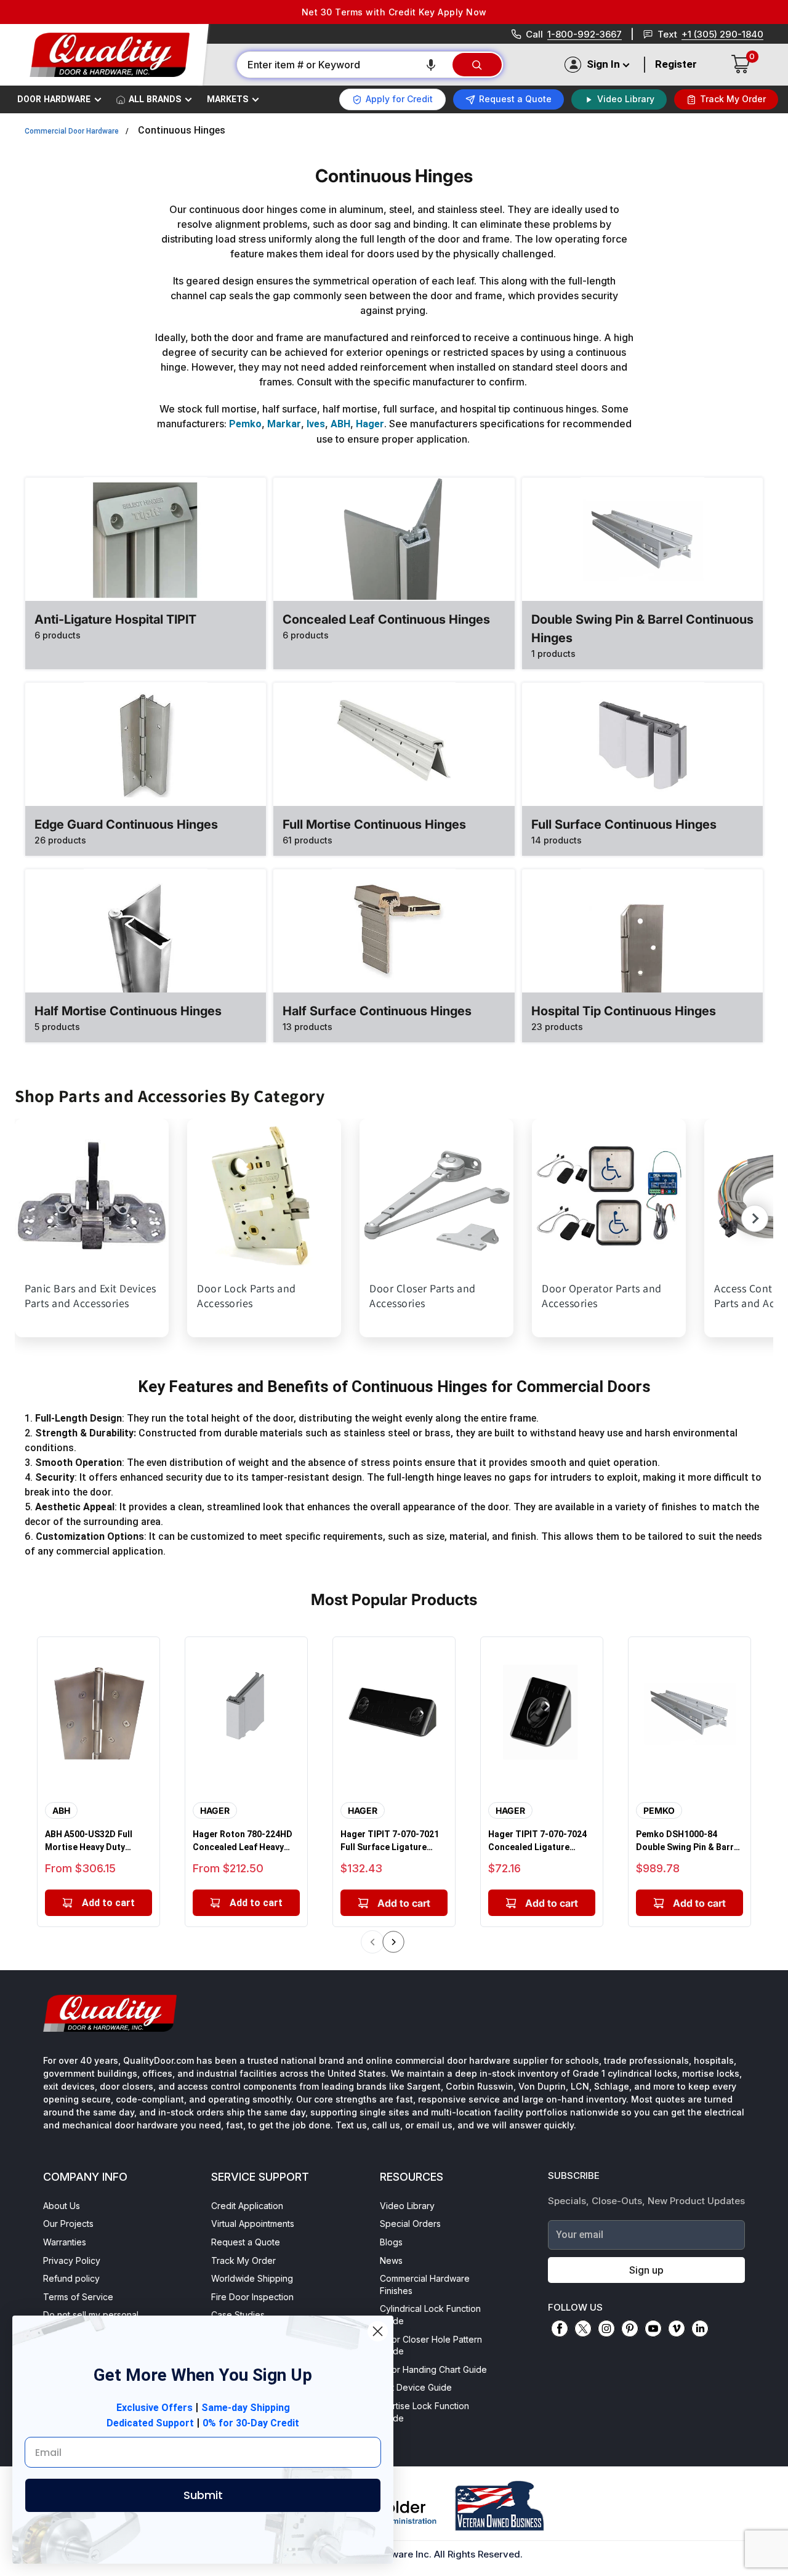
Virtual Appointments (253, 2224)
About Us (62, 2206)
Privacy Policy (72, 2260)
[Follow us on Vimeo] (677, 2328)
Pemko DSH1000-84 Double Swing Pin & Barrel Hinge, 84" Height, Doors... (689, 1841)
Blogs (391, 2242)
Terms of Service (78, 2297)
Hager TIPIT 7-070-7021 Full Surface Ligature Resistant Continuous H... (393, 1841)
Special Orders (410, 2224)
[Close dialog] (378, 2331)
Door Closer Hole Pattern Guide (431, 2345)
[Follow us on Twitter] (583, 2328)
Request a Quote (246, 2242)
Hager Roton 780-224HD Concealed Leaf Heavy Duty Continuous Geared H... (243, 1841)
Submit (203, 2495)
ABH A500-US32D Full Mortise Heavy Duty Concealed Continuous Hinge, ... (92, 1841)
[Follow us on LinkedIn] (700, 2328)
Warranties (65, 2242)
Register (676, 64)
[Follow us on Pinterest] (630, 2328)
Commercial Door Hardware (72, 131)
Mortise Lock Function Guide (424, 2412)
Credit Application (247, 2206)
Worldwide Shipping (252, 2278)
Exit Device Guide (416, 2387)
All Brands (155, 99)
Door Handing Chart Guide (433, 2369)
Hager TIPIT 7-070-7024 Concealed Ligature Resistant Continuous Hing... (537, 1841)
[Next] (394, 1942)
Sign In (603, 64)
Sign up (646, 2270)
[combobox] (344, 65)
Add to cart (108, 1903)
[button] (431, 65)
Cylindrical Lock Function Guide (430, 2315)
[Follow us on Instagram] (606, 2328)
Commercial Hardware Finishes (425, 2284)
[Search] (477, 65)
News (391, 2260)
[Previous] (372, 1942)
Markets (227, 99)
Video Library (407, 2206)
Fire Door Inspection (252, 2297)
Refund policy (71, 2278)
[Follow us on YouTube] (653, 2328)
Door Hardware (54, 99)
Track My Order (243, 2260)
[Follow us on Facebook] (560, 2328)
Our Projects (68, 2224)
